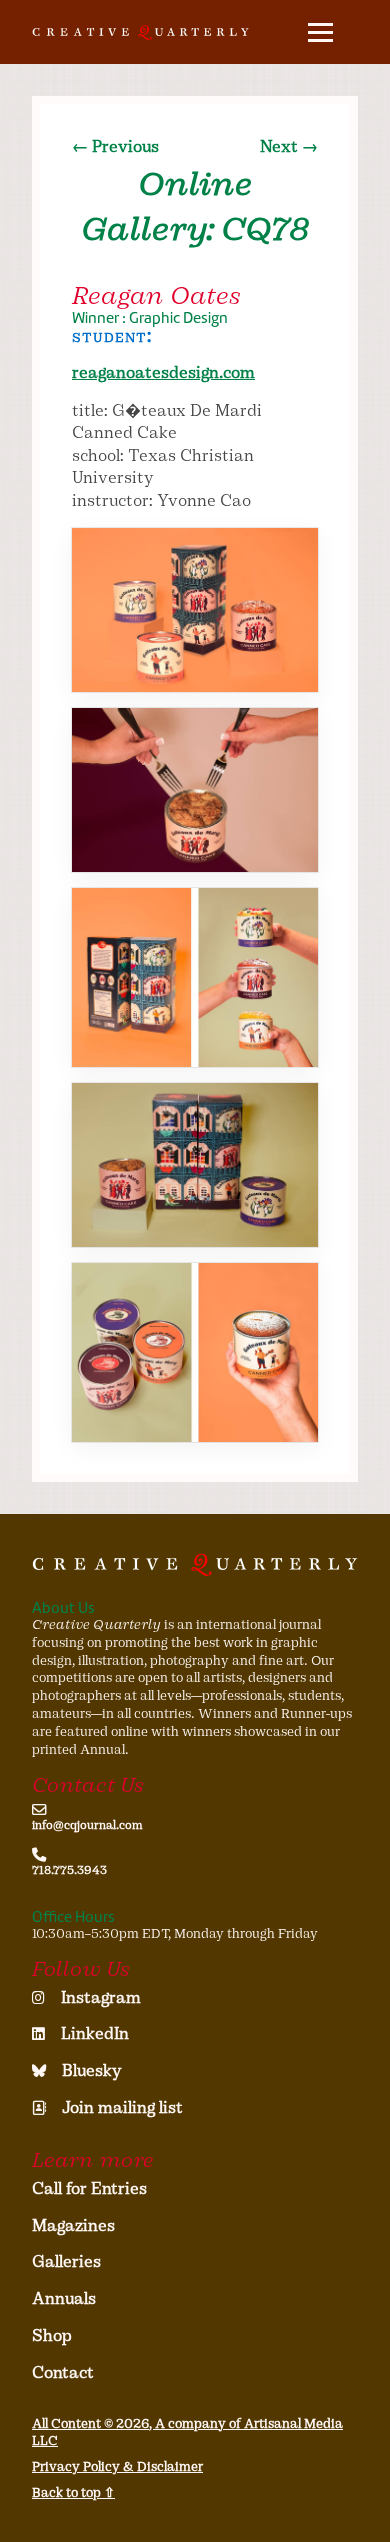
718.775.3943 (69, 1870)
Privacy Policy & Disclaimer (117, 2466)
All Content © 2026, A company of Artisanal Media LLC (187, 2432)
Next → (289, 146)
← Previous (115, 146)
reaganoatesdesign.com (163, 372)
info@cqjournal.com (87, 1825)
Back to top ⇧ (73, 2492)
